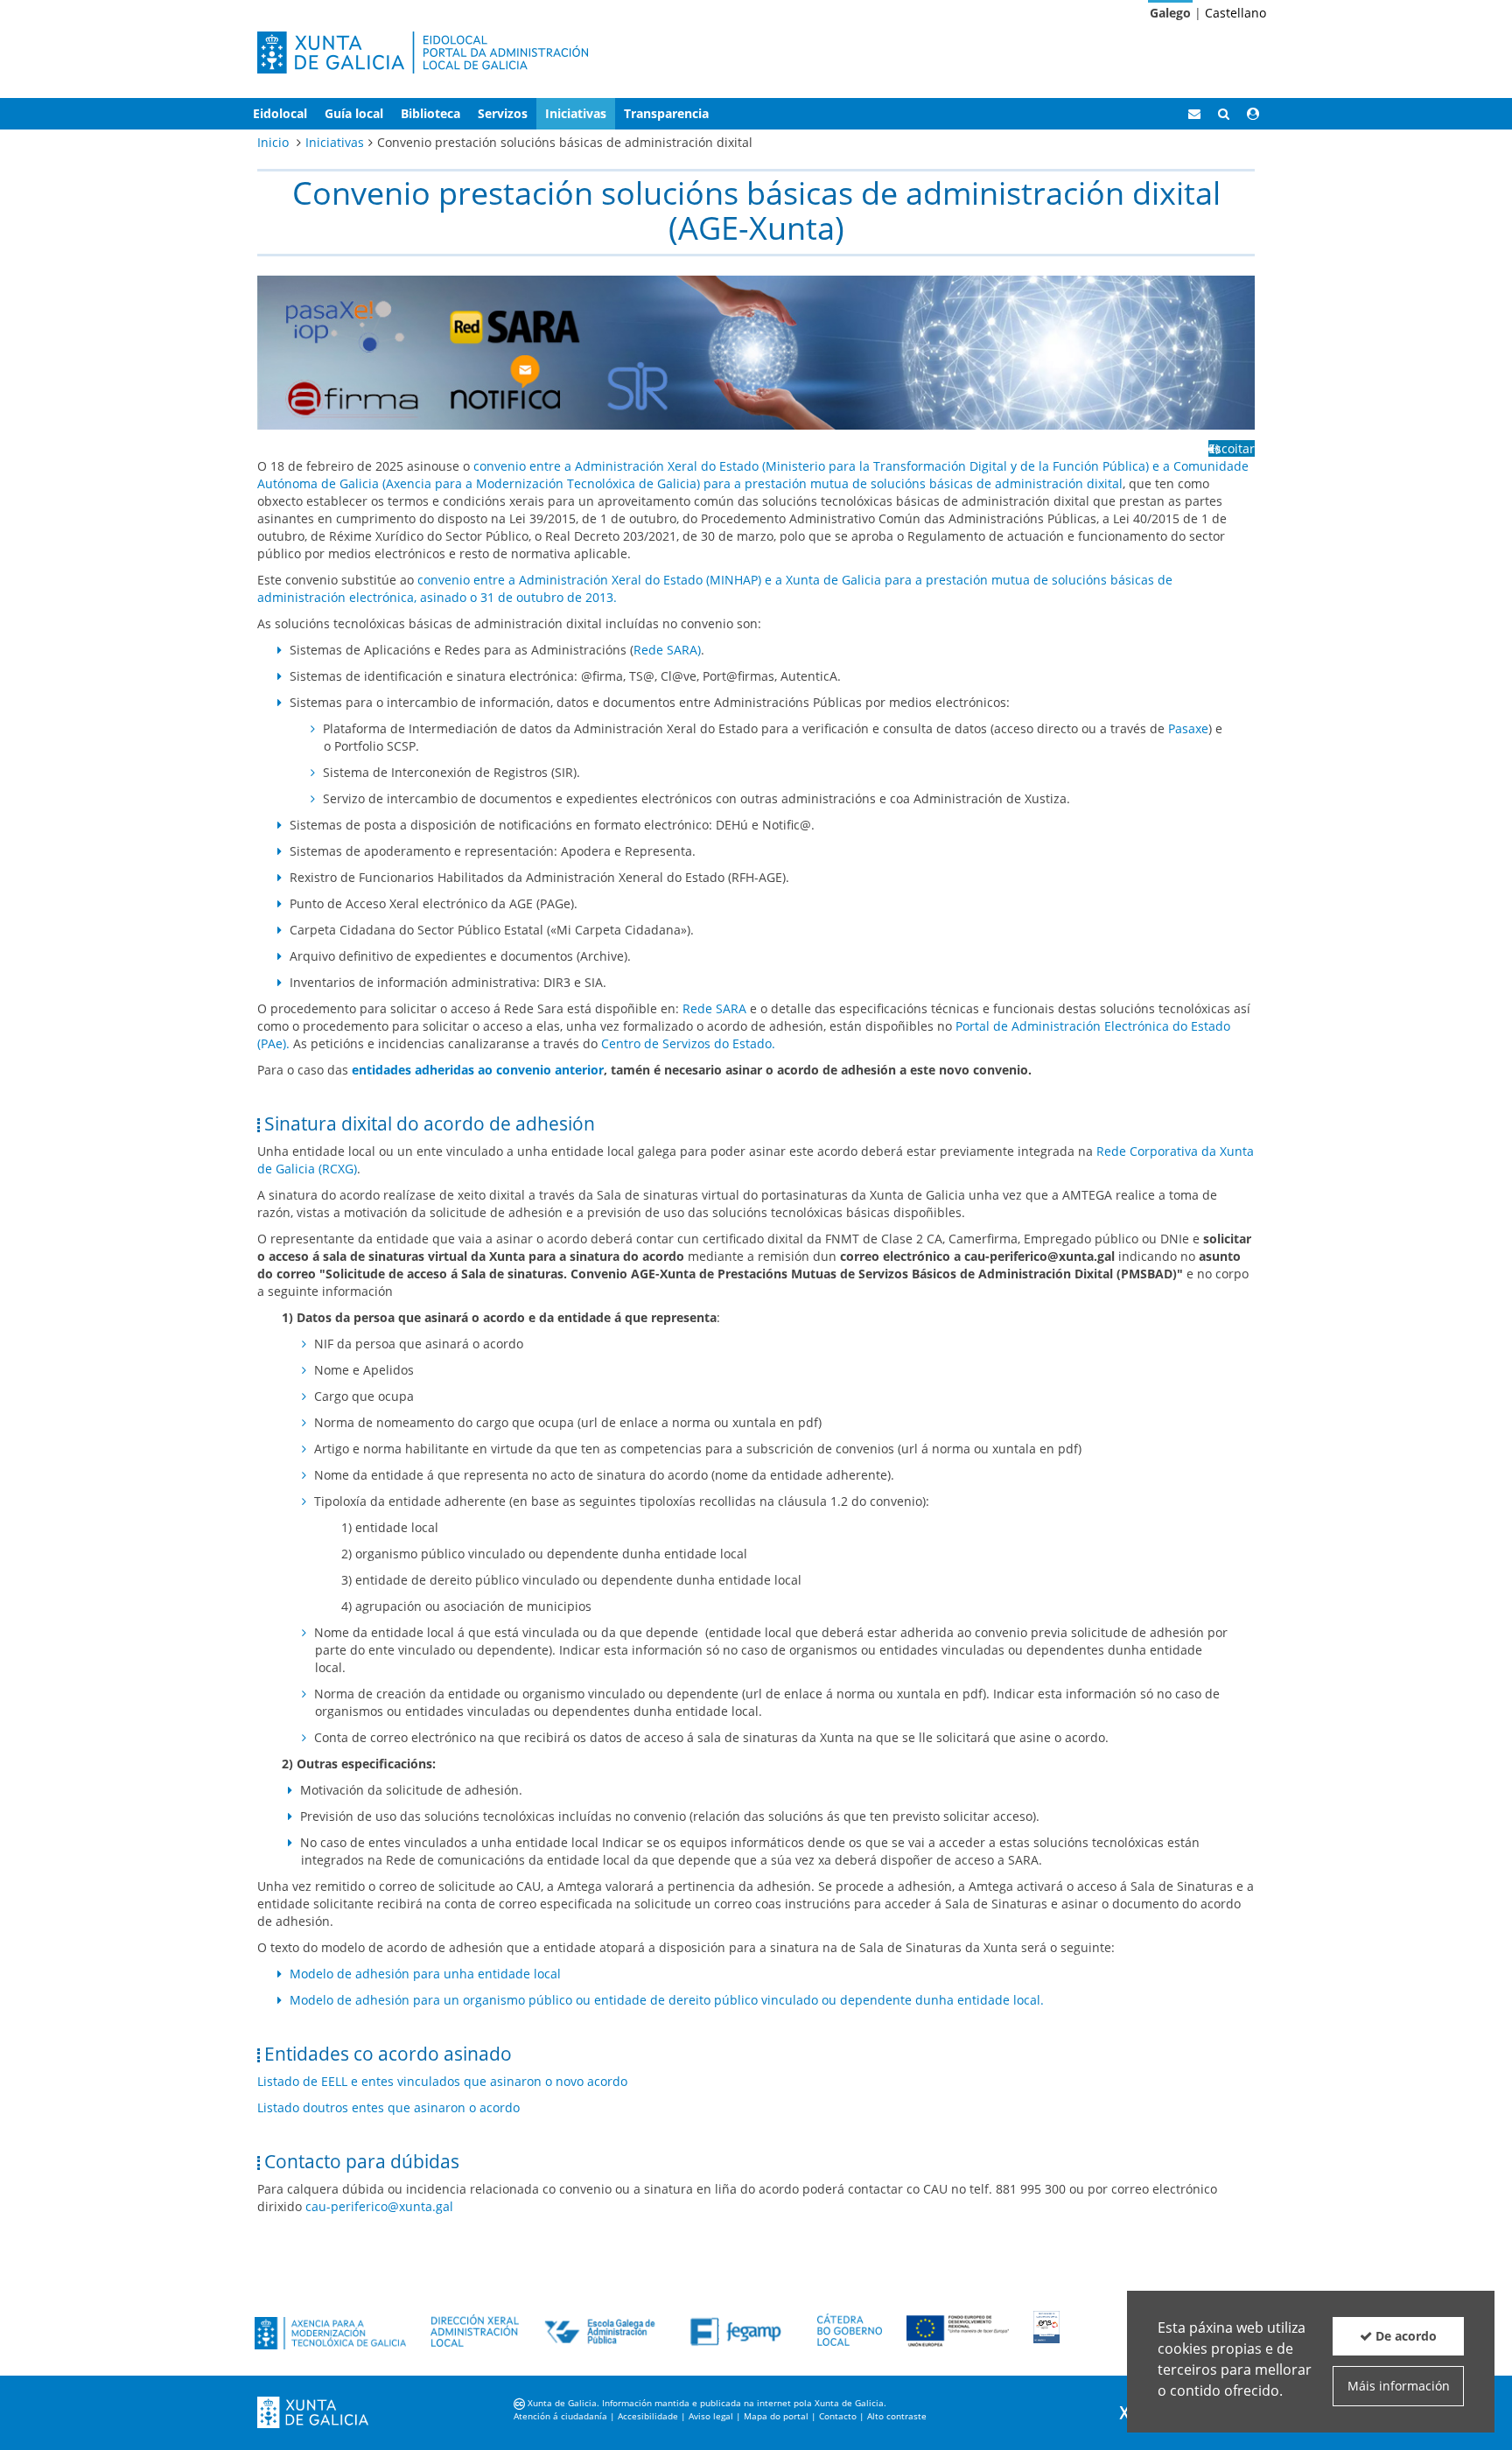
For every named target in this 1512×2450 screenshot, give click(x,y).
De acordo (1404, 2336)
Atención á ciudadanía (560, 2416)
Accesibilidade (648, 2416)
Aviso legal (711, 2416)
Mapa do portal (776, 2416)
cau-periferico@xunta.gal (379, 2206)
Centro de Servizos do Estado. (688, 1043)
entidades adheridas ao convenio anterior (478, 1070)
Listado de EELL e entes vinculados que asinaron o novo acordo (442, 2081)
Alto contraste (897, 2416)
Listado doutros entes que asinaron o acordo (388, 2107)
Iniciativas (335, 142)
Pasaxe (1188, 728)
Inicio (273, 142)
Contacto (838, 2416)
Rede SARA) (667, 650)
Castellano (1235, 13)
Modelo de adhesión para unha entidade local (425, 1974)
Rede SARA (716, 1008)
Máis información (1399, 2386)
